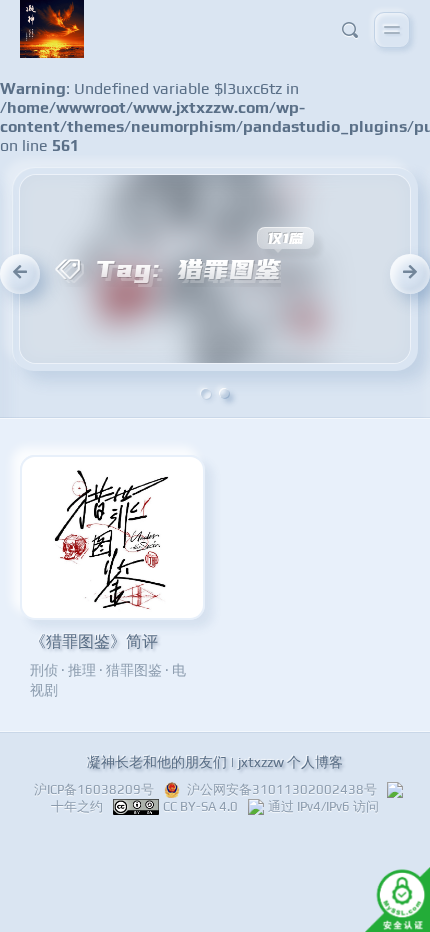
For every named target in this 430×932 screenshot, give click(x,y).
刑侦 (44, 670)
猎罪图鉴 (134, 670)
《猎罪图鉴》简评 (94, 641)
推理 (82, 670)
